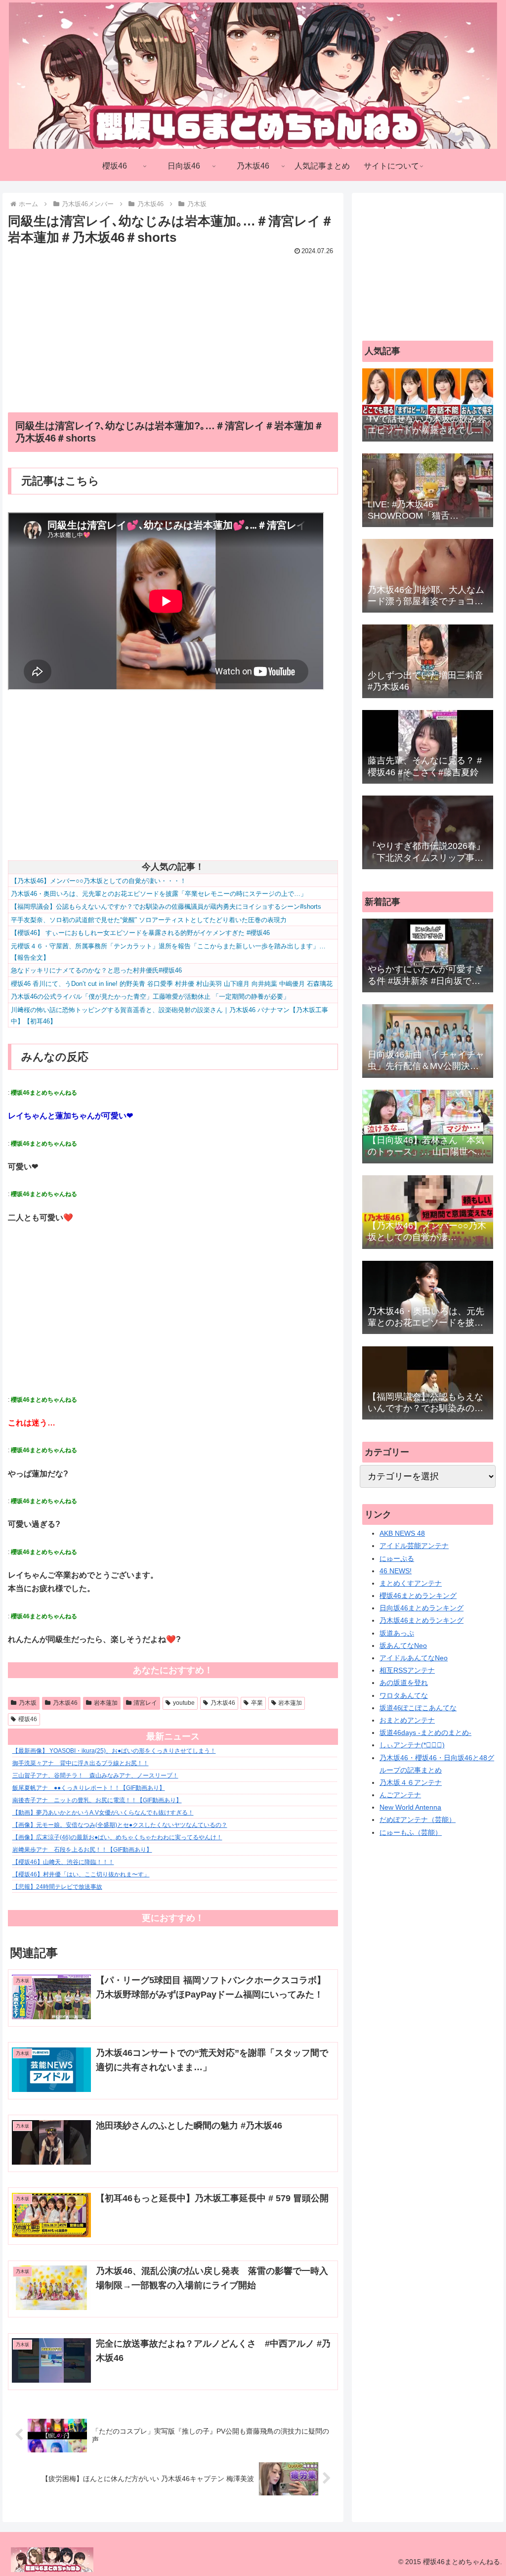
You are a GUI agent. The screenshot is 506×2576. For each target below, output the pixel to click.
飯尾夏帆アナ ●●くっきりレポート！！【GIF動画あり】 (89, 1788)
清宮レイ (145, 1703)
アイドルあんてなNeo (414, 1658)
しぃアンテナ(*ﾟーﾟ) (412, 1745)
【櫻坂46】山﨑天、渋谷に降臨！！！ (63, 1862)
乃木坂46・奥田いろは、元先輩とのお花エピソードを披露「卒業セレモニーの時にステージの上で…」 (159, 894)
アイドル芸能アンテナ (414, 1546)
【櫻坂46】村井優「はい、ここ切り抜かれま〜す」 (81, 1874)
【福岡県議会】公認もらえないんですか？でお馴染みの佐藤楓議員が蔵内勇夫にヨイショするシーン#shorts (166, 907)
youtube (184, 1703)
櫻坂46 (28, 1719)
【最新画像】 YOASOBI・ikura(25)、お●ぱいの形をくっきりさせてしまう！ (114, 1751)
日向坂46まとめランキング (422, 1608)
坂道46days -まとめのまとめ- (425, 1732)
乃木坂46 (65, 1703)
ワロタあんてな (404, 1695)
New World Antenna (410, 1807)
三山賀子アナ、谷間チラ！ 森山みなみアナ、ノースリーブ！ (95, 1776)
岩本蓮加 (106, 1703)
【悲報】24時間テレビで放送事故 (57, 1887)
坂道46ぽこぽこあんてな (418, 1708)
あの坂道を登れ (404, 1683)
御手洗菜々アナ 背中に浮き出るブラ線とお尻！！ (81, 1763)
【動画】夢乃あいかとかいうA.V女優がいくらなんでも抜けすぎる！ (103, 1813)
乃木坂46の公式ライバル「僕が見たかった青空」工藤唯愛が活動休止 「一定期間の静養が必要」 (150, 997)
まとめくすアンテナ (411, 1583)
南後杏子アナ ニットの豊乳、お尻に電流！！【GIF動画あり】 (97, 1800)
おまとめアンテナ (407, 1720)
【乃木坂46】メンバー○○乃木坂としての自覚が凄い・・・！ (99, 881)
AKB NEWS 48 (402, 1533)
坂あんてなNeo (403, 1645)
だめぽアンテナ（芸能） (418, 1820)
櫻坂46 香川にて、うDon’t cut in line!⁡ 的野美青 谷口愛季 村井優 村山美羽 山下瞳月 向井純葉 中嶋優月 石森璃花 (172, 984)
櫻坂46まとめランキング (418, 1596)
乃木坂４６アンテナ (411, 1782)
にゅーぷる (397, 1558)
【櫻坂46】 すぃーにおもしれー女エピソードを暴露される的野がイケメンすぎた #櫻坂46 (140, 933)
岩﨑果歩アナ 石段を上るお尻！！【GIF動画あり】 (82, 1850)
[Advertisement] (173, 327)
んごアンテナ (400, 1795)
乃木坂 (28, 1703)
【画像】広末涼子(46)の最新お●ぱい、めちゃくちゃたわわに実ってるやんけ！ (117, 1837)
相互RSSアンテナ (407, 1670)
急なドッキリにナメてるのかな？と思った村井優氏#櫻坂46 (96, 970)
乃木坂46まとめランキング (422, 1620)
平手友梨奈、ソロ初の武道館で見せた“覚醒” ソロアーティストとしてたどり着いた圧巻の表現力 (149, 920)
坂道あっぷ (397, 1633)
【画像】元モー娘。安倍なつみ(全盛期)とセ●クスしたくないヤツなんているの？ (120, 1825)
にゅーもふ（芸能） (411, 1832)
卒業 (257, 1703)
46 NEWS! (396, 1571)
